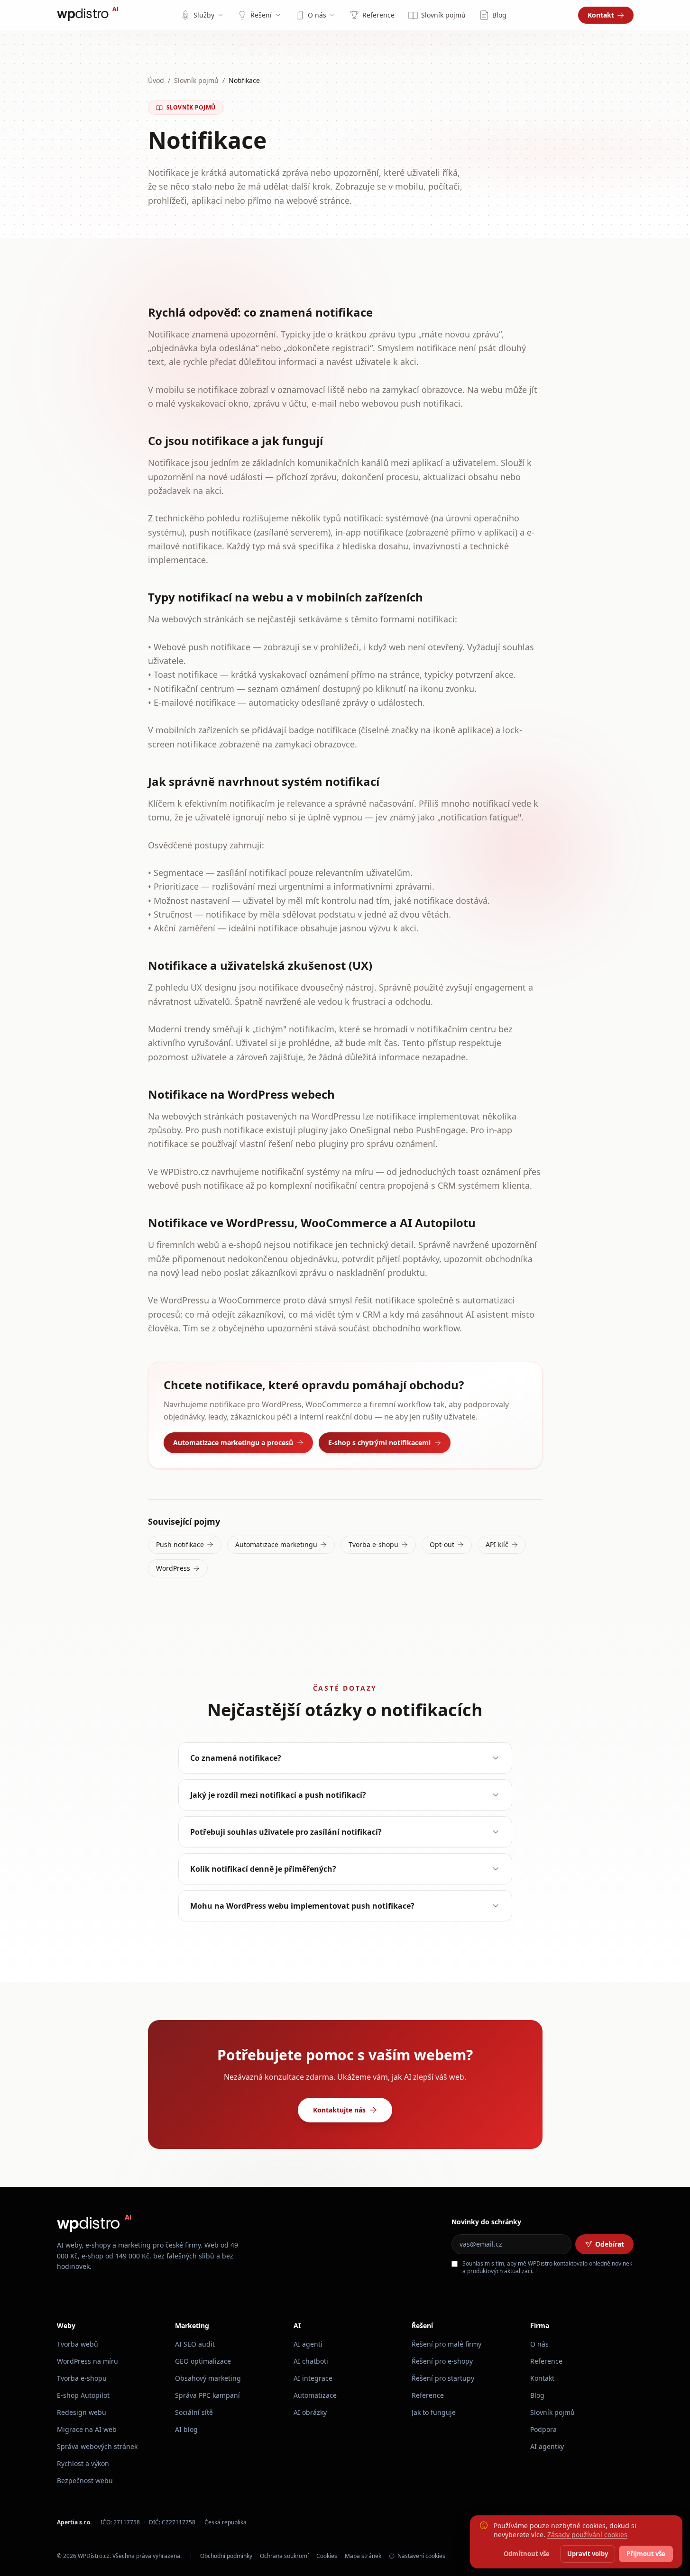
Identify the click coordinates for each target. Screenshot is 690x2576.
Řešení (261, 15)
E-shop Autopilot (83, 2395)
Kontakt (601, 15)
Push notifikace (180, 1544)
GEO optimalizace (203, 2361)
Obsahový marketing (208, 2378)
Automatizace (315, 2395)
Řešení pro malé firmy (446, 2344)
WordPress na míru (87, 2361)
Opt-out (442, 1544)
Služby (204, 15)
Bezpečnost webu (85, 2480)
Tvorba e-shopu (373, 1544)
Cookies (327, 2556)
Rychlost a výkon (83, 2463)
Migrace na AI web (87, 2429)
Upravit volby (588, 2554)
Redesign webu (82, 2412)
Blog (499, 15)
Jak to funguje (434, 2412)
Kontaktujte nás (339, 2110)
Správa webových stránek (97, 2446)
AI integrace (313, 2378)
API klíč (497, 1544)
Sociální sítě (194, 2412)
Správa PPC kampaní (207, 2395)
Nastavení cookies (421, 2556)
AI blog (186, 2429)
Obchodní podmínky (226, 2556)
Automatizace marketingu (276, 1544)
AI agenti (308, 2344)
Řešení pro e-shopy (442, 2361)
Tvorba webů (78, 2344)
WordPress (173, 1568)
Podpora (543, 2429)
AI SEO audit (195, 2344)
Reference (378, 15)
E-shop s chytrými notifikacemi (379, 1443)
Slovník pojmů (443, 15)
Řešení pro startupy (443, 2378)
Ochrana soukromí (284, 2556)
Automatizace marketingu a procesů (233, 1443)
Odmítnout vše (527, 2554)
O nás (317, 15)
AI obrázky (310, 2412)
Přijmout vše (646, 2554)
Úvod (156, 80)
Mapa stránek (363, 2556)
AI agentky (547, 2446)
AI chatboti (311, 2361)
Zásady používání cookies (587, 2535)
